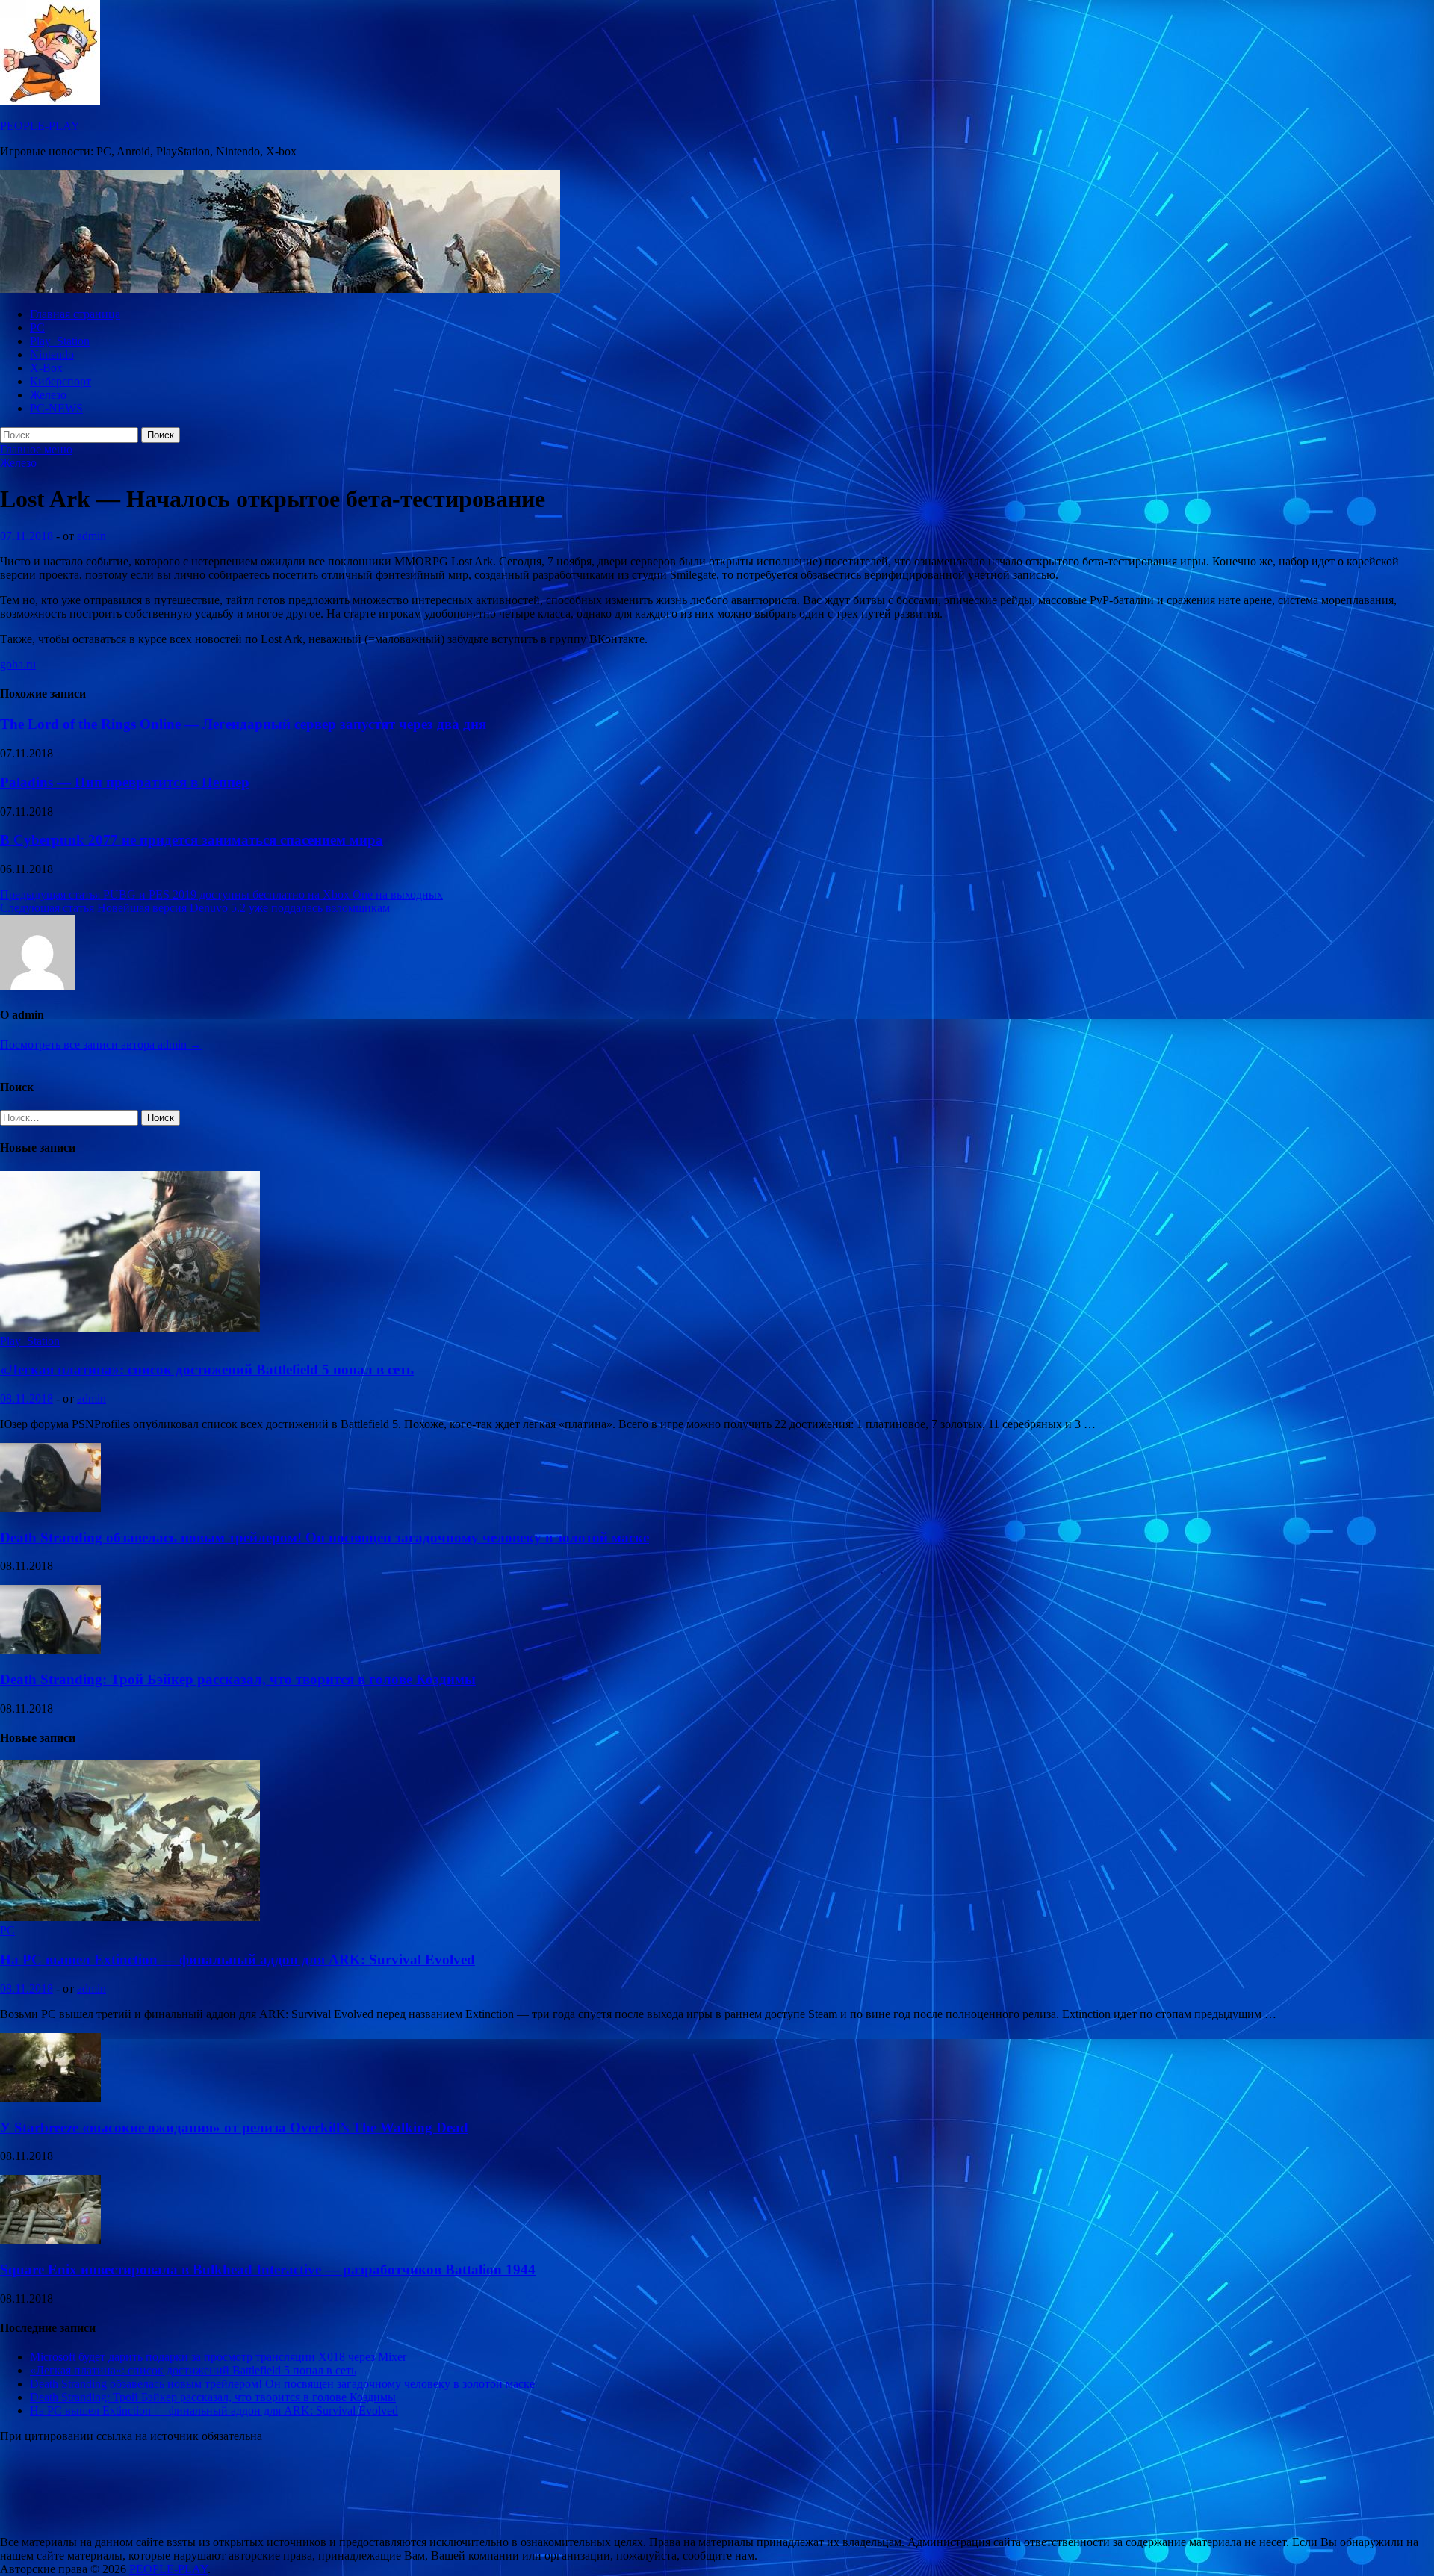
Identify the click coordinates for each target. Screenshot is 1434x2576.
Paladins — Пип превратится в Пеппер (125, 782)
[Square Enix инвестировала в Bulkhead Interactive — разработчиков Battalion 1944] (50, 2240)
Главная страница (75, 314)
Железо (48, 395)
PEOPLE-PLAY (40, 126)
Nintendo (52, 354)
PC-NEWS (56, 408)
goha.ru (18, 664)
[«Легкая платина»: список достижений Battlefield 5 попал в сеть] (130, 1328)
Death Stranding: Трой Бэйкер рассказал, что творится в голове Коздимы (238, 1679)
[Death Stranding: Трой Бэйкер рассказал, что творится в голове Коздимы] (50, 1650)
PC (37, 328)
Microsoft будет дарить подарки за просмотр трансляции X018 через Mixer (218, 2357)
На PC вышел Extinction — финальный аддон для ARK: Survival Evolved (238, 1959)
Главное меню (36, 449)
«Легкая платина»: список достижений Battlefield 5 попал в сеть (207, 1369)
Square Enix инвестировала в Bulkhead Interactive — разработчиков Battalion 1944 (268, 2269)
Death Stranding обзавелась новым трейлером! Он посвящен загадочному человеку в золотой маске (325, 1537)
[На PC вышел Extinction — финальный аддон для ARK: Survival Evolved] (130, 1917)
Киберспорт (60, 381)
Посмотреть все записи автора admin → (101, 1045)
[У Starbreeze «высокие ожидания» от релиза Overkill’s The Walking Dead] (50, 2098)
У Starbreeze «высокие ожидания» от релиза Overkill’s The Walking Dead (234, 2127)
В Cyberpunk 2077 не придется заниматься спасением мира (192, 840)
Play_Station (60, 341)
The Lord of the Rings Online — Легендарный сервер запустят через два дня (243, 724)
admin (91, 536)
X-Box (46, 368)
